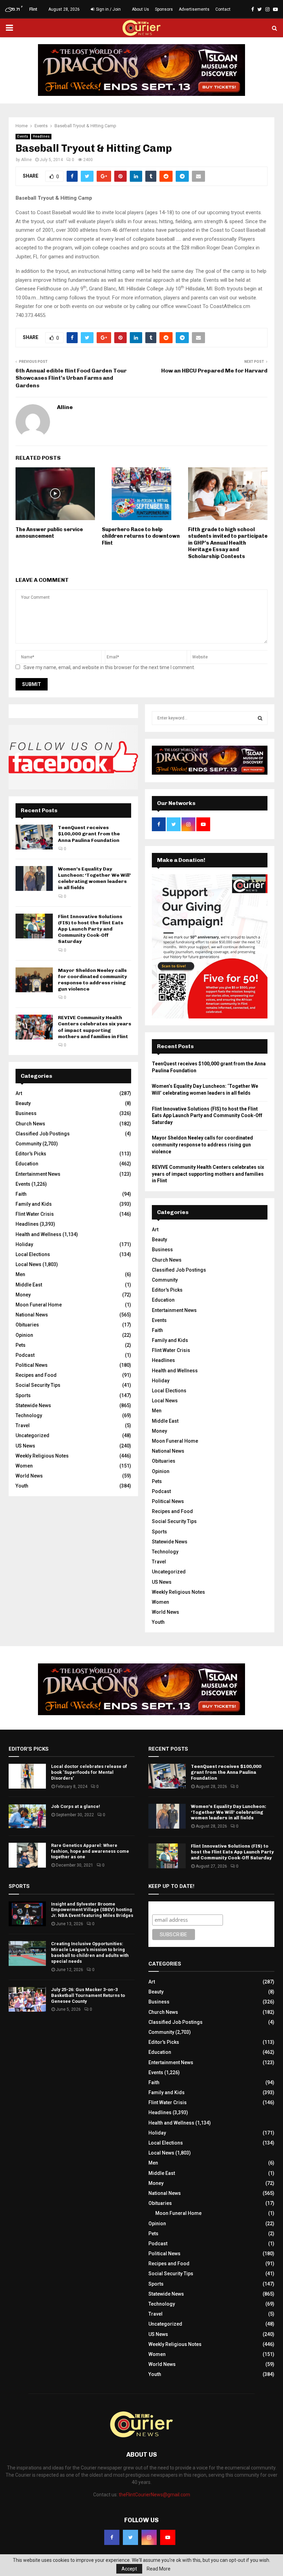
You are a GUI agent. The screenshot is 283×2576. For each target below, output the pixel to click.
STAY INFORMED (47, 1263)
